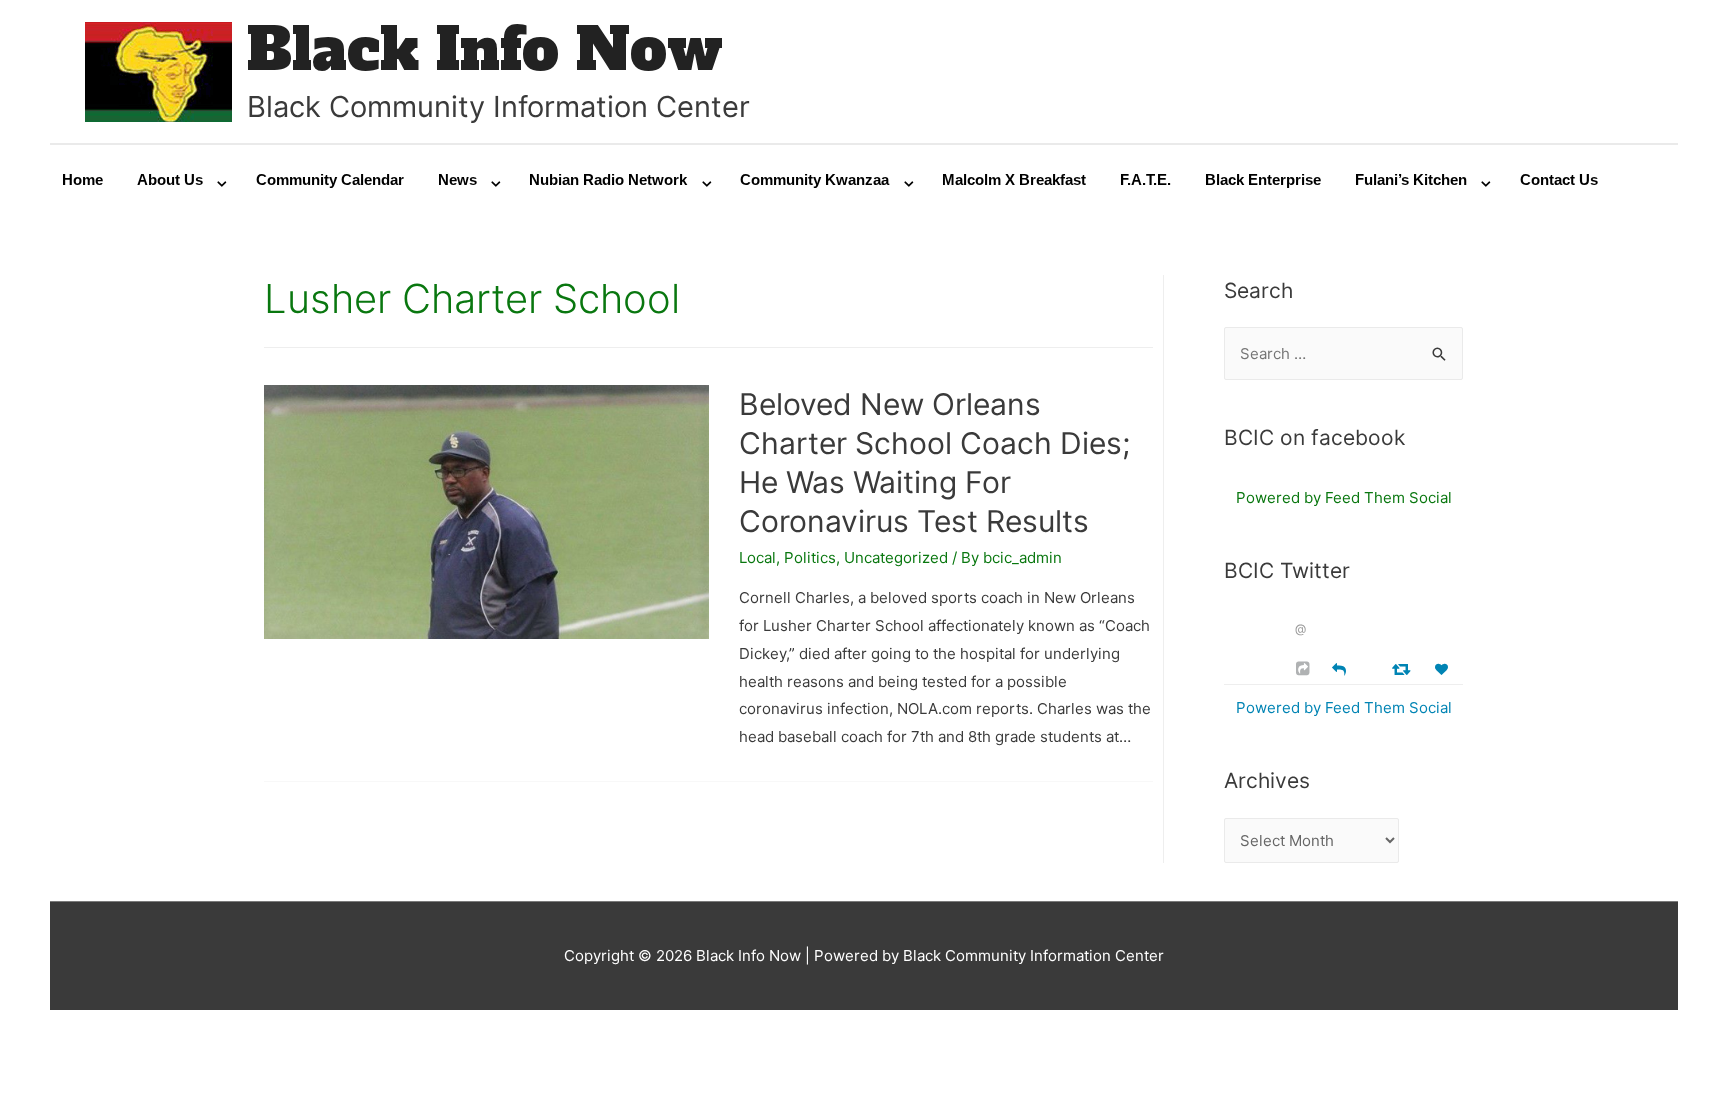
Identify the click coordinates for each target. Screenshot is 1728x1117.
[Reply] (1339, 667)
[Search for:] (1343, 353)
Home (82, 179)
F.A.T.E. (1145, 179)
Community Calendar (330, 179)
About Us (170, 179)
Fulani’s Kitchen (1411, 179)
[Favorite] (1444, 669)
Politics (810, 557)
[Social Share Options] (1305, 668)
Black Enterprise (1263, 179)
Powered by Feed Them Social (1344, 497)
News (457, 179)
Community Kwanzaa (814, 179)
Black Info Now (485, 49)
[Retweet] (1403, 668)
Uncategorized (896, 557)
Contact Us (1559, 179)
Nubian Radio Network (608, 179)
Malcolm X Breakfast (1014, 179)
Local (757, 557)
